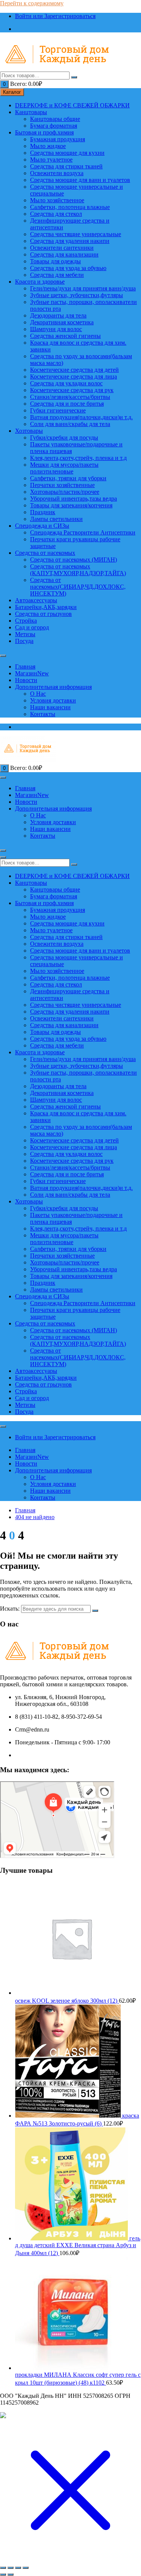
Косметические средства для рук (72, 390)
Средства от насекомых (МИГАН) (74, 560)
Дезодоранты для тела (58, 315)
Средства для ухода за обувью (68, 268)
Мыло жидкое (48, 146)
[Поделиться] (18, 2568)
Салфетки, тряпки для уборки (68, 478)
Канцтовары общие (55, 119)
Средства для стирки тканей (66, 166)
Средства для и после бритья (67, 404)
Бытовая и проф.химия (44, 132)
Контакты (43, 714)
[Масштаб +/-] (3, 2568)
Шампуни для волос (56, 329)
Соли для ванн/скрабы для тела (70, 424)
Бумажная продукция (58, 139)
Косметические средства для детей (74, 370)
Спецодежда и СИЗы (42, 526)
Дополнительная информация (53, 687)
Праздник (43, 512)
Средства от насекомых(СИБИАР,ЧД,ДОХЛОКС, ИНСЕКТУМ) (78, 587)
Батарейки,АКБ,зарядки (46, 607)
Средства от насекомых (45, 553)
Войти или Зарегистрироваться (55, 16)
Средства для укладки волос (66, 383)
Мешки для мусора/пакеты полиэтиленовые (64, 468)
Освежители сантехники (62, 248)
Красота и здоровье (40, 282)
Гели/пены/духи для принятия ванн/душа (83, 288)
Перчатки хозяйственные (62, 485)
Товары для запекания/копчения (71, 505)
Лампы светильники (56, 519)
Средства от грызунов (43, 614)
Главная (25, 667)
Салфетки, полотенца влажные (70, 207)
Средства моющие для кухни (67, 153)
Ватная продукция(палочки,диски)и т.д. (81, 417)
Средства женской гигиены (65, 336)
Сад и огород (32, 627)
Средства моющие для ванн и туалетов (80, 180)
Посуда (24, 641)
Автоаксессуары (36, 600)
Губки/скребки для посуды (64, 437)
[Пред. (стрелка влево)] (3, 2574)
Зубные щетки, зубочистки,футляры (77, 295)
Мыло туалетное (51, 160)
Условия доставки (53, 700)
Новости (26, 680)
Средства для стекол (56, 214)
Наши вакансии (50, 707)
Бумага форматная (54, 126)
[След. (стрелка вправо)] (11, 2574)
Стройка (26, 621)
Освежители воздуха (57, 173)
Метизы (25, 634)
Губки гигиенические (58, 410)
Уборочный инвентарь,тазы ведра (74, 499)
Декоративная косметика (62, 322)
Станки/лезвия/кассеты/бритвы (70, 397)
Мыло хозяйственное (57, 200)
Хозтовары (29, 431)
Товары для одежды (55, 261)
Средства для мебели (57, 275)
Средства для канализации (64, 254)
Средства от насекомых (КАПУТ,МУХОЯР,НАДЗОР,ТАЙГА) (78, 570)
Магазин (32, 673)
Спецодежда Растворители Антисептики (83, 532)
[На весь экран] (11, 2568)
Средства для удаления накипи (70, 241)
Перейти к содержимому (32, 3)
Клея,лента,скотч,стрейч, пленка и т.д (78, 458)
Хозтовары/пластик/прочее (65, 492)
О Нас (38, 694)
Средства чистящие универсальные (76, 234)
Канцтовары (31, 112)
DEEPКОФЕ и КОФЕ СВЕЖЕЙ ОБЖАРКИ (72, 105)
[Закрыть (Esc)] (26, 2568)
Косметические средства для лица (74, 376)
